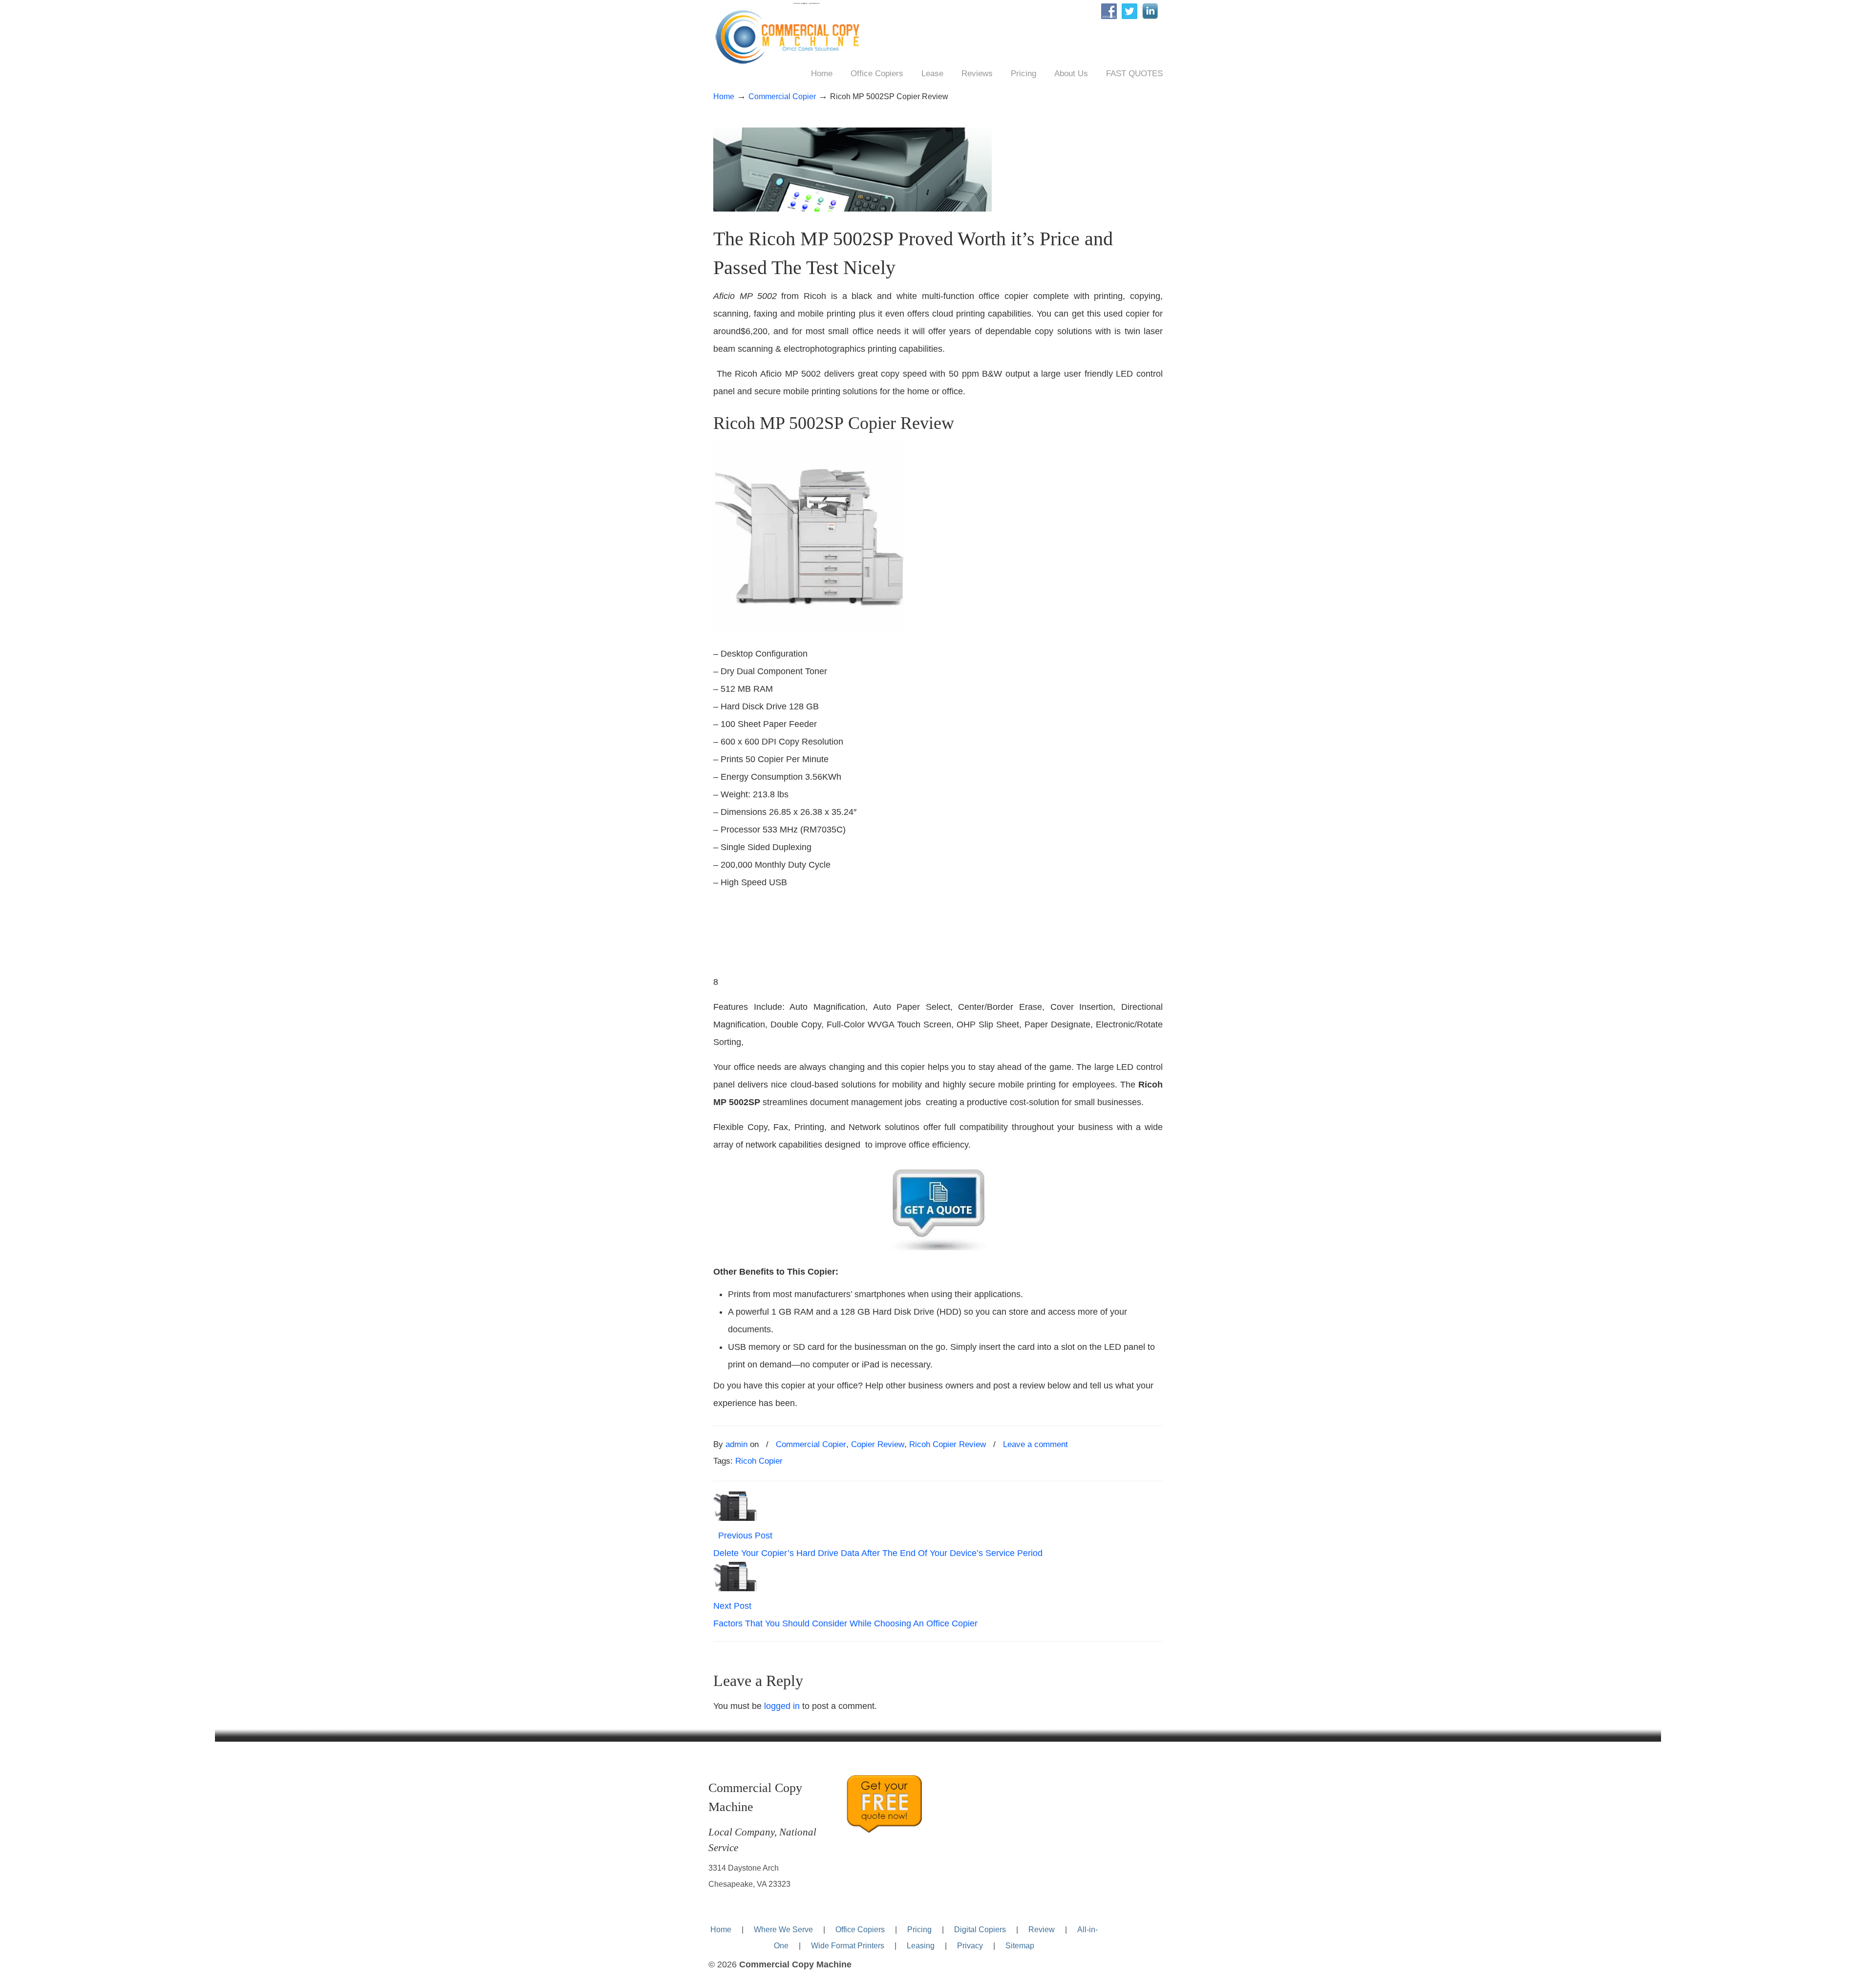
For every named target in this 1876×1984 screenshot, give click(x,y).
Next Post (735, 1606)
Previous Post (743, 1536)
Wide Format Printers (848, 1945)
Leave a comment (1035, 1444)
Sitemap (1020, 1945)
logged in (782, 1706)
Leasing (921, 1945)
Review (1042, 1929)
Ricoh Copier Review (948, 1444)
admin (736, 1444)
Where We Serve (783, 1929)
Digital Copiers (980, 1929)
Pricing (919, 1929)
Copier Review (878, 1444)
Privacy (970, 1945)
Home (724, 96)
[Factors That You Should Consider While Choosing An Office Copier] (735, 1588)
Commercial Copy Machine (793, 35)
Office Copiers (860, 1929)
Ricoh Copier (759, 1461)
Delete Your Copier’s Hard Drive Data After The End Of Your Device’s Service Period (878, 1553)
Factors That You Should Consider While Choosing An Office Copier (845, 1623)
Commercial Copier (782, 96)
